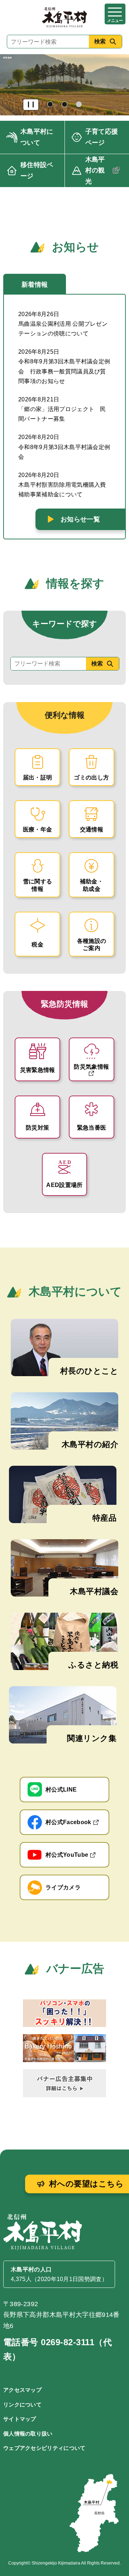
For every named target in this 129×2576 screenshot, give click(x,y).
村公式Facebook (68, 1822)
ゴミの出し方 (91, 777)
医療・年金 (38, 829)
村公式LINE (61, 1790)
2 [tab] (65, 105)
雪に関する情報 (38, 885)
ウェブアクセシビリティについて (44, 2448)
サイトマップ (20, 2419)
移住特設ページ (37, 170)
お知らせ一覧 (80, 519)
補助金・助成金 (92, 885)
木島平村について (37, 137)
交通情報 (92, 829)
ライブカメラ (63, 1887)
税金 (37, 944)
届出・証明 (38, 777)
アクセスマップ (22, 2390)
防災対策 (37, 1128)
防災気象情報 (91, 1067)
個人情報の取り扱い (28, 2434)
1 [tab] (51, 105)
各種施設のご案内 (92, 945)
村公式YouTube (67, 1855)
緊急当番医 (92, 1128)
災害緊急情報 (38, 1070)
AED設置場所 (64, 1185)
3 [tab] (80, 105)
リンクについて (22, 2405)
